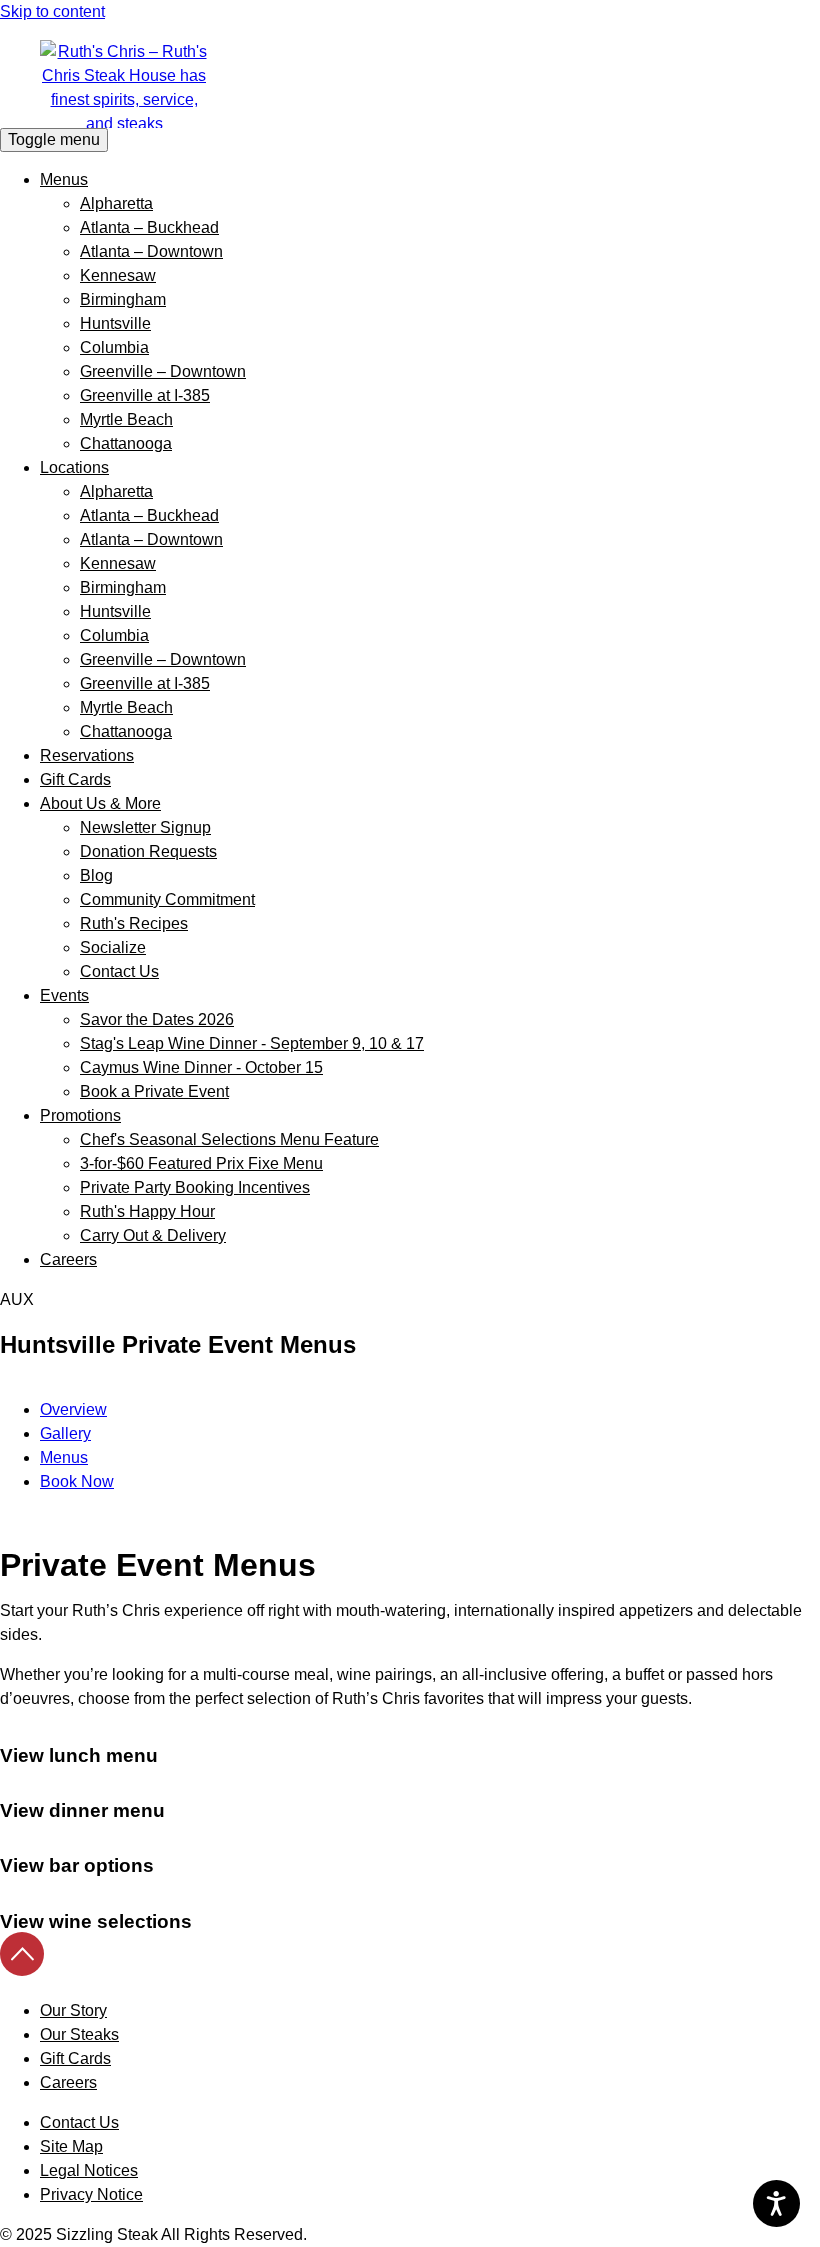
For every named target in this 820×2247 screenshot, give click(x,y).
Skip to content (52, 11)
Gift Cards (75, 779)
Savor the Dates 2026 (157, 1019)
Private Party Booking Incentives (195, 1187)
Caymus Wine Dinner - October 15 (201, 1067)
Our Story (73, 2010)
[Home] (410, 84)
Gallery (65, 1433)
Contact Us (119, 971)
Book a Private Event (154, 1091)
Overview (73, 1409)
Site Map (71, 2146)
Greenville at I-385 (145, 395)
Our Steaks (79, 2034)
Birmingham (123, 299)
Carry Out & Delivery (153, 1235)
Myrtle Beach (126, 419)
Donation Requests (148, 851)
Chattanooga (126, 443)
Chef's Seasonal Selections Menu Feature (229, 1139)
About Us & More (100, 803)
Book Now (77, 1481)
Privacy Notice (91, 2194)
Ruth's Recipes (134, 923)
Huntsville (115, 323)
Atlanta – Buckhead (149, 227)
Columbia (114, 347)
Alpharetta (116, 203)
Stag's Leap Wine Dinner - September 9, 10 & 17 (252, 1043)
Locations (74, 467)
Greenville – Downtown (163, 371)
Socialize (113, 947)
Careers (68, 1259)
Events (64, 995)
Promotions (80, 1115)
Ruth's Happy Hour (147, 1211)
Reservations (87, 755)
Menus (64, 179)
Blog (96, 875)
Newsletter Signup (145, 827)
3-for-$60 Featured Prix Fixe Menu (201, 1163)
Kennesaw (118, 275)
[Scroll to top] (22, 1970)
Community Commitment (167, 899)
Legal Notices (89, 2170)
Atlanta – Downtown (151, 251)
